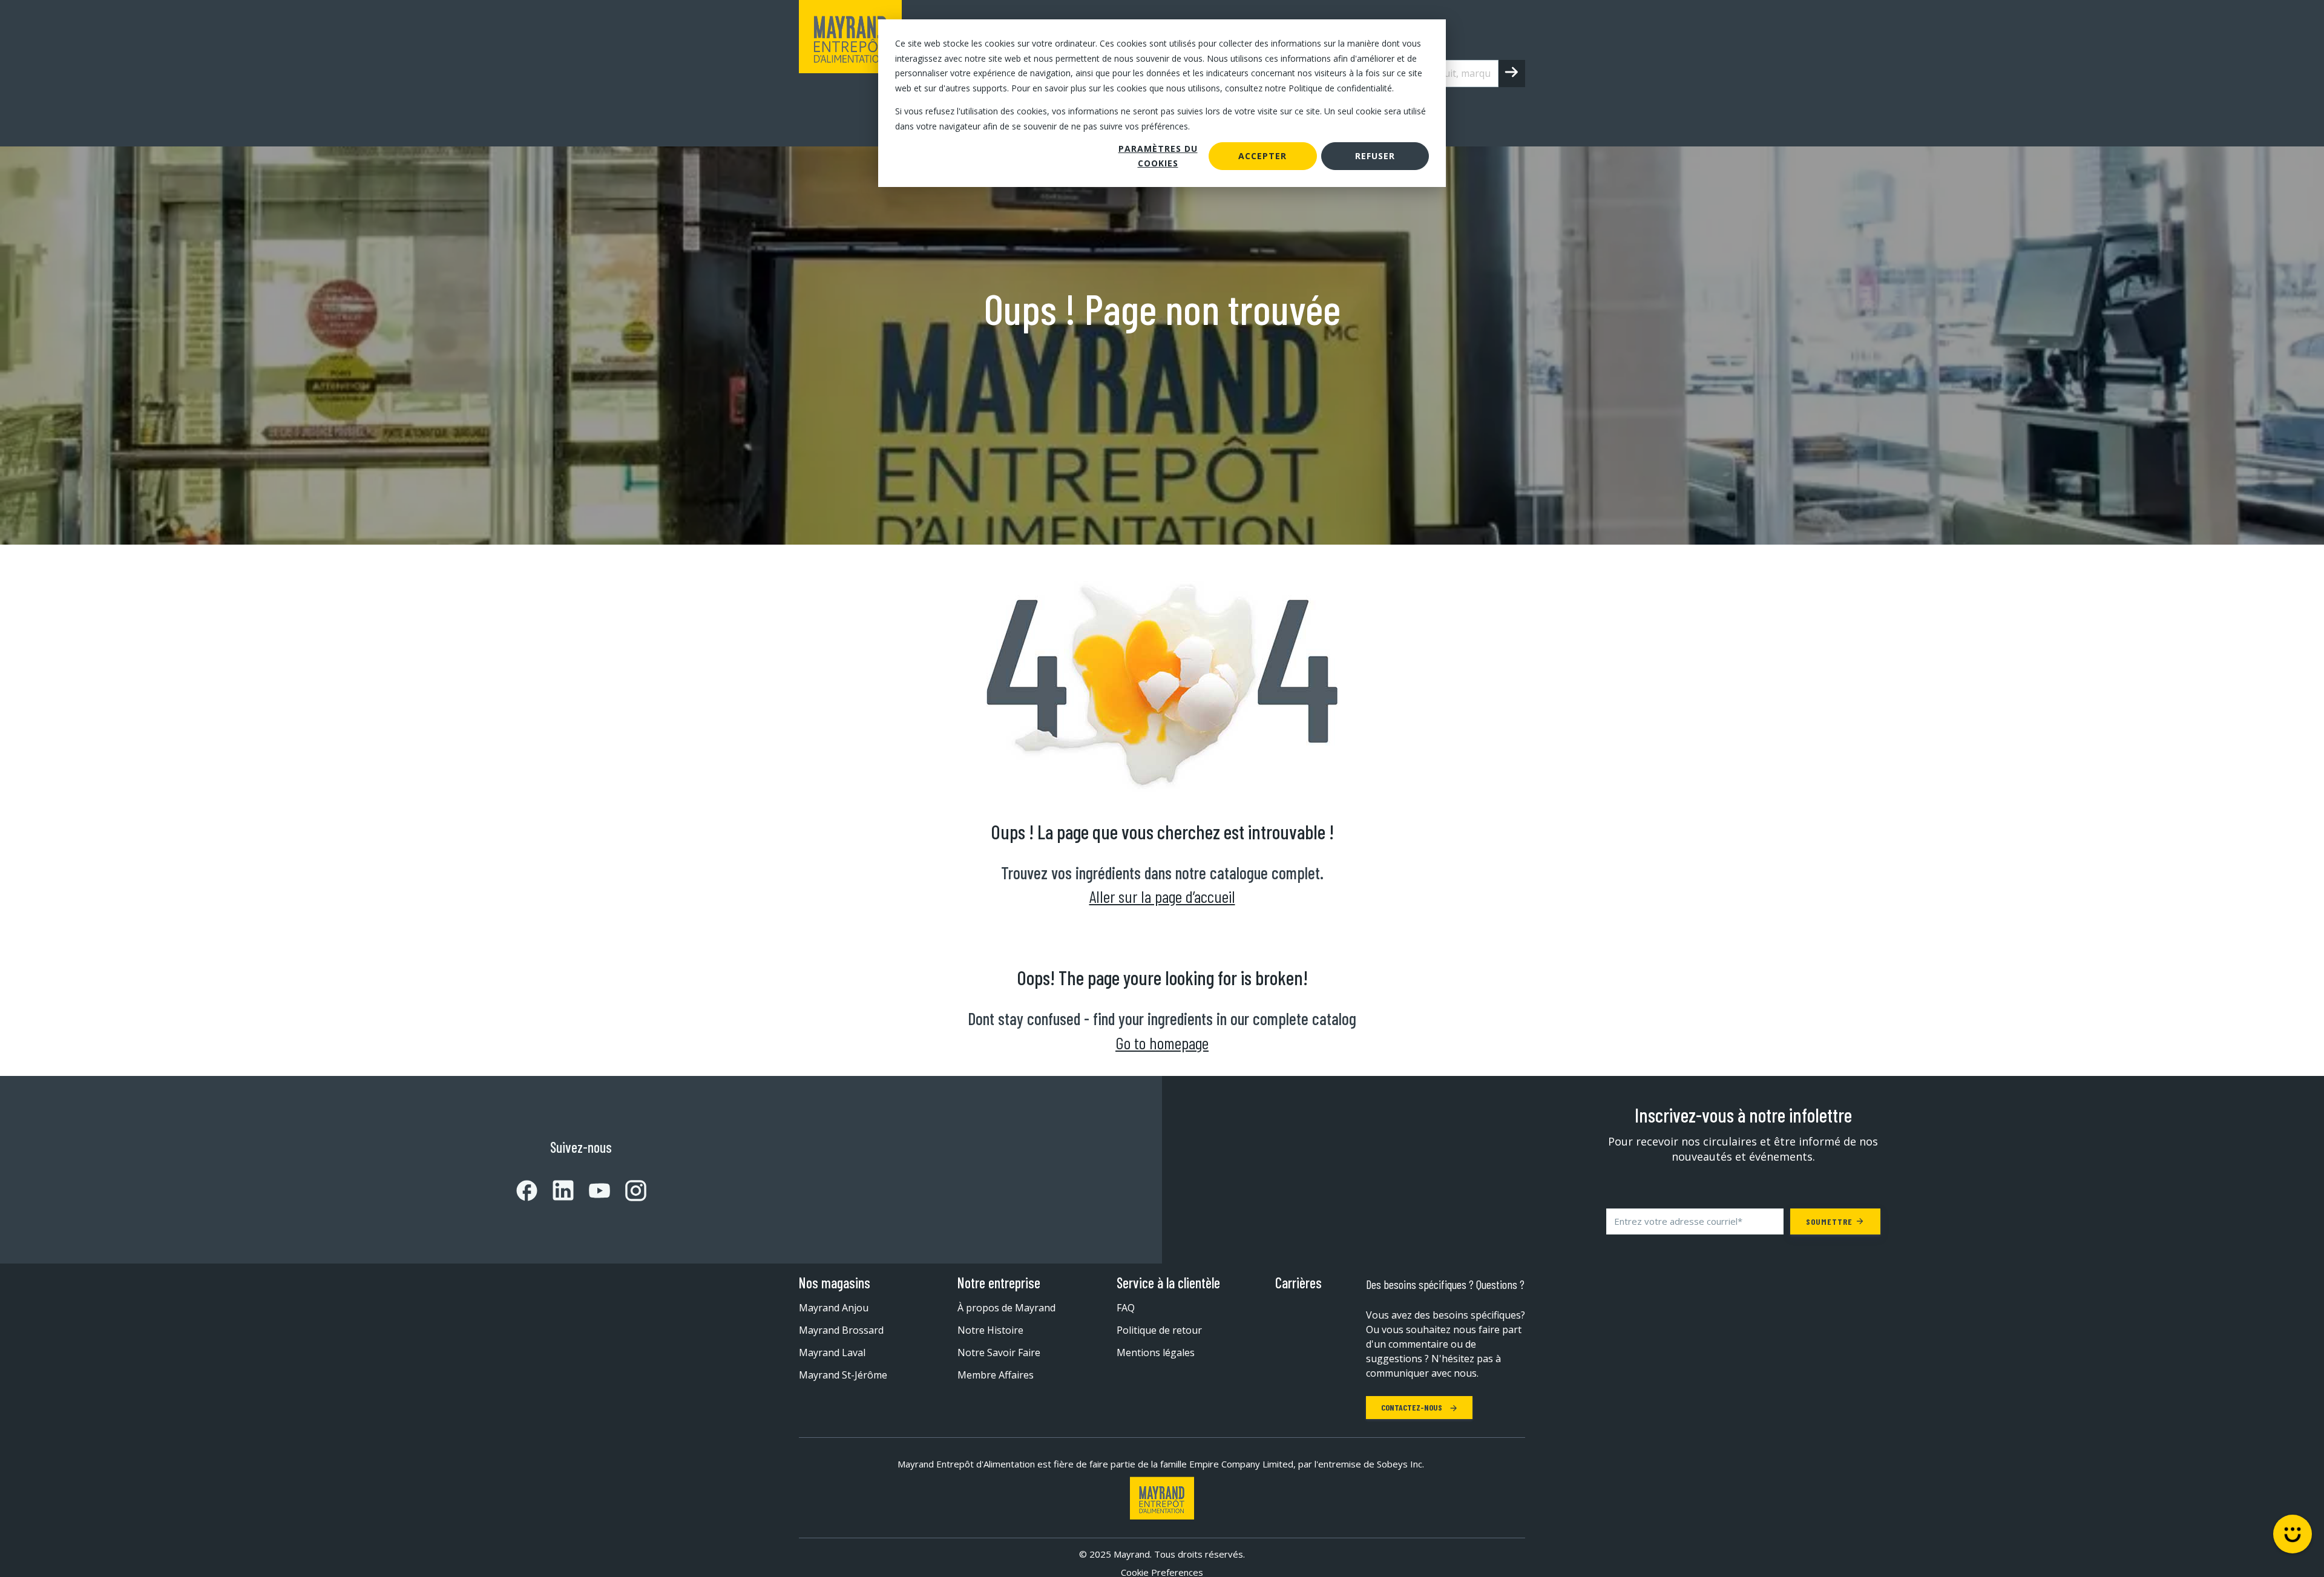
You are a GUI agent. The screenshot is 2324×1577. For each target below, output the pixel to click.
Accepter (1262, 156)
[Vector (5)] (628, 1191)
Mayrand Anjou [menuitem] (834, 1308)
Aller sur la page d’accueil (1162, 896)
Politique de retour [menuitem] (1159, 1330)
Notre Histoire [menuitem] (990, 1330)
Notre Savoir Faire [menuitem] (999, 1352)
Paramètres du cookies (1158, 156)
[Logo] (1162, 1498)
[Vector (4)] (592, 1191)
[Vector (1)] (527, 1191)
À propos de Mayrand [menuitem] (1006, 1308)
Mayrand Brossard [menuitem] (841, 1330)
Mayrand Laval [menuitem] (832, 1352)
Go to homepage (1162, 1043)
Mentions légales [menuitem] (1156, 1352)
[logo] (850, 73)
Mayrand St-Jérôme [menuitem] (843, 1375)
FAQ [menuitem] (1126, 1308)
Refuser (1375, 156)
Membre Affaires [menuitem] (996, 1375)
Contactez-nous (1413, 1407)
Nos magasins (835, 1283)
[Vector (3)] (556, 1190)
